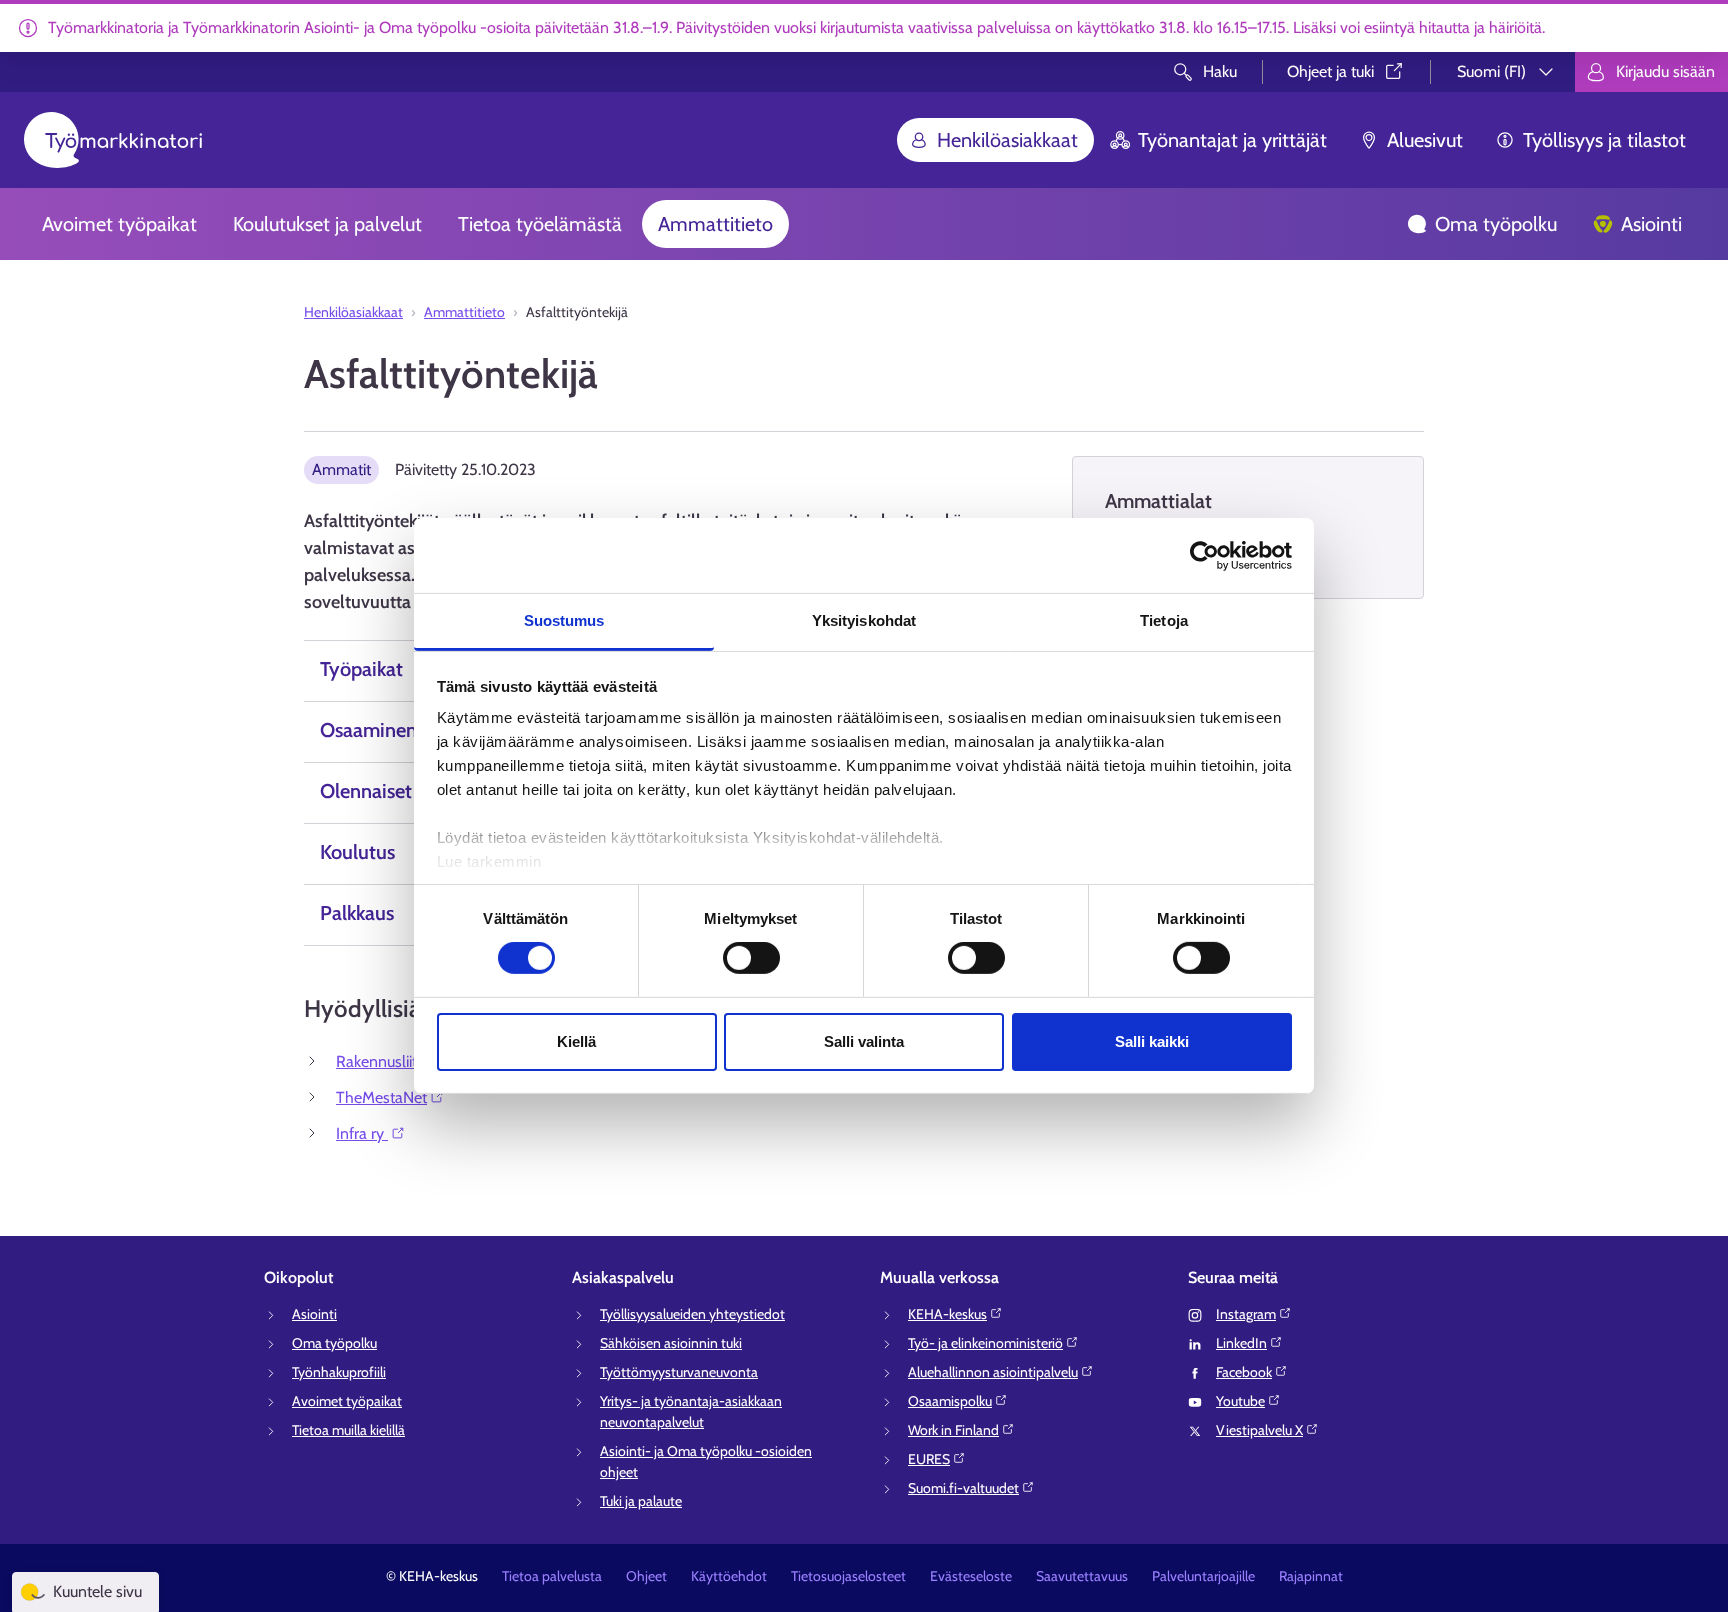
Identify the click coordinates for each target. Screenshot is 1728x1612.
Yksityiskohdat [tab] (864, 620)
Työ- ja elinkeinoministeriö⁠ (985, 1343)
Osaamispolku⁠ (950, 1401)
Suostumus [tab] (564, 620)
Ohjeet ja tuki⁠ (1330, 71)
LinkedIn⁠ (1241, 1343)
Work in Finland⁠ (953, 1430)
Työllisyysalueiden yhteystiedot (692, 1314)
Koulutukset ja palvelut (327, 224)
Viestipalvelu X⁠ (1259, 1430)
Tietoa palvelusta (552, 1576)
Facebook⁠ (1244, 1372)
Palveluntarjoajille (1203, 1576)
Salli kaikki (1152, 1041)
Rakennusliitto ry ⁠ (394, 1061)
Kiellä (576, 1041)
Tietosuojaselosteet (848, 1576)
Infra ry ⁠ (362, 1133)
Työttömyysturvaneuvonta (679, 1372)
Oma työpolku (1496, 224)
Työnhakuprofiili (339, 1372)
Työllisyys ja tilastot (1604, 140)
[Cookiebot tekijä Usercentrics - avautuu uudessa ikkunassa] (1204, 555)
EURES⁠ (929, 1459)
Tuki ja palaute (641, 1501)
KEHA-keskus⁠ (947, 1314)
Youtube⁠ (1240, 1401)
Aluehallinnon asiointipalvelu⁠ (993, 1372)
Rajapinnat (1311, 1576)
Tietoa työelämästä (540, 224)
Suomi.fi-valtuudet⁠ (963, 1488)
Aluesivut (1425, 140)
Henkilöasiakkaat (1007, 140)
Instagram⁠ (1246, 1314)
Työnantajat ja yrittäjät (1232, 140)
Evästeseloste (971, 1576)
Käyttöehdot (729, 1576)
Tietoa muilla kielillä (348, 1430)
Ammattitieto (715, 224)
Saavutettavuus (1082, 1576)
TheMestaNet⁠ (381, 1097)
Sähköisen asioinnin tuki (671, 1343)
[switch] (751, 958)
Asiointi (1651, 224)
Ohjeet (646, 1576)
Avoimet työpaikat (119, 224)
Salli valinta (864, 1041)
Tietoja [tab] (1164, 620)
